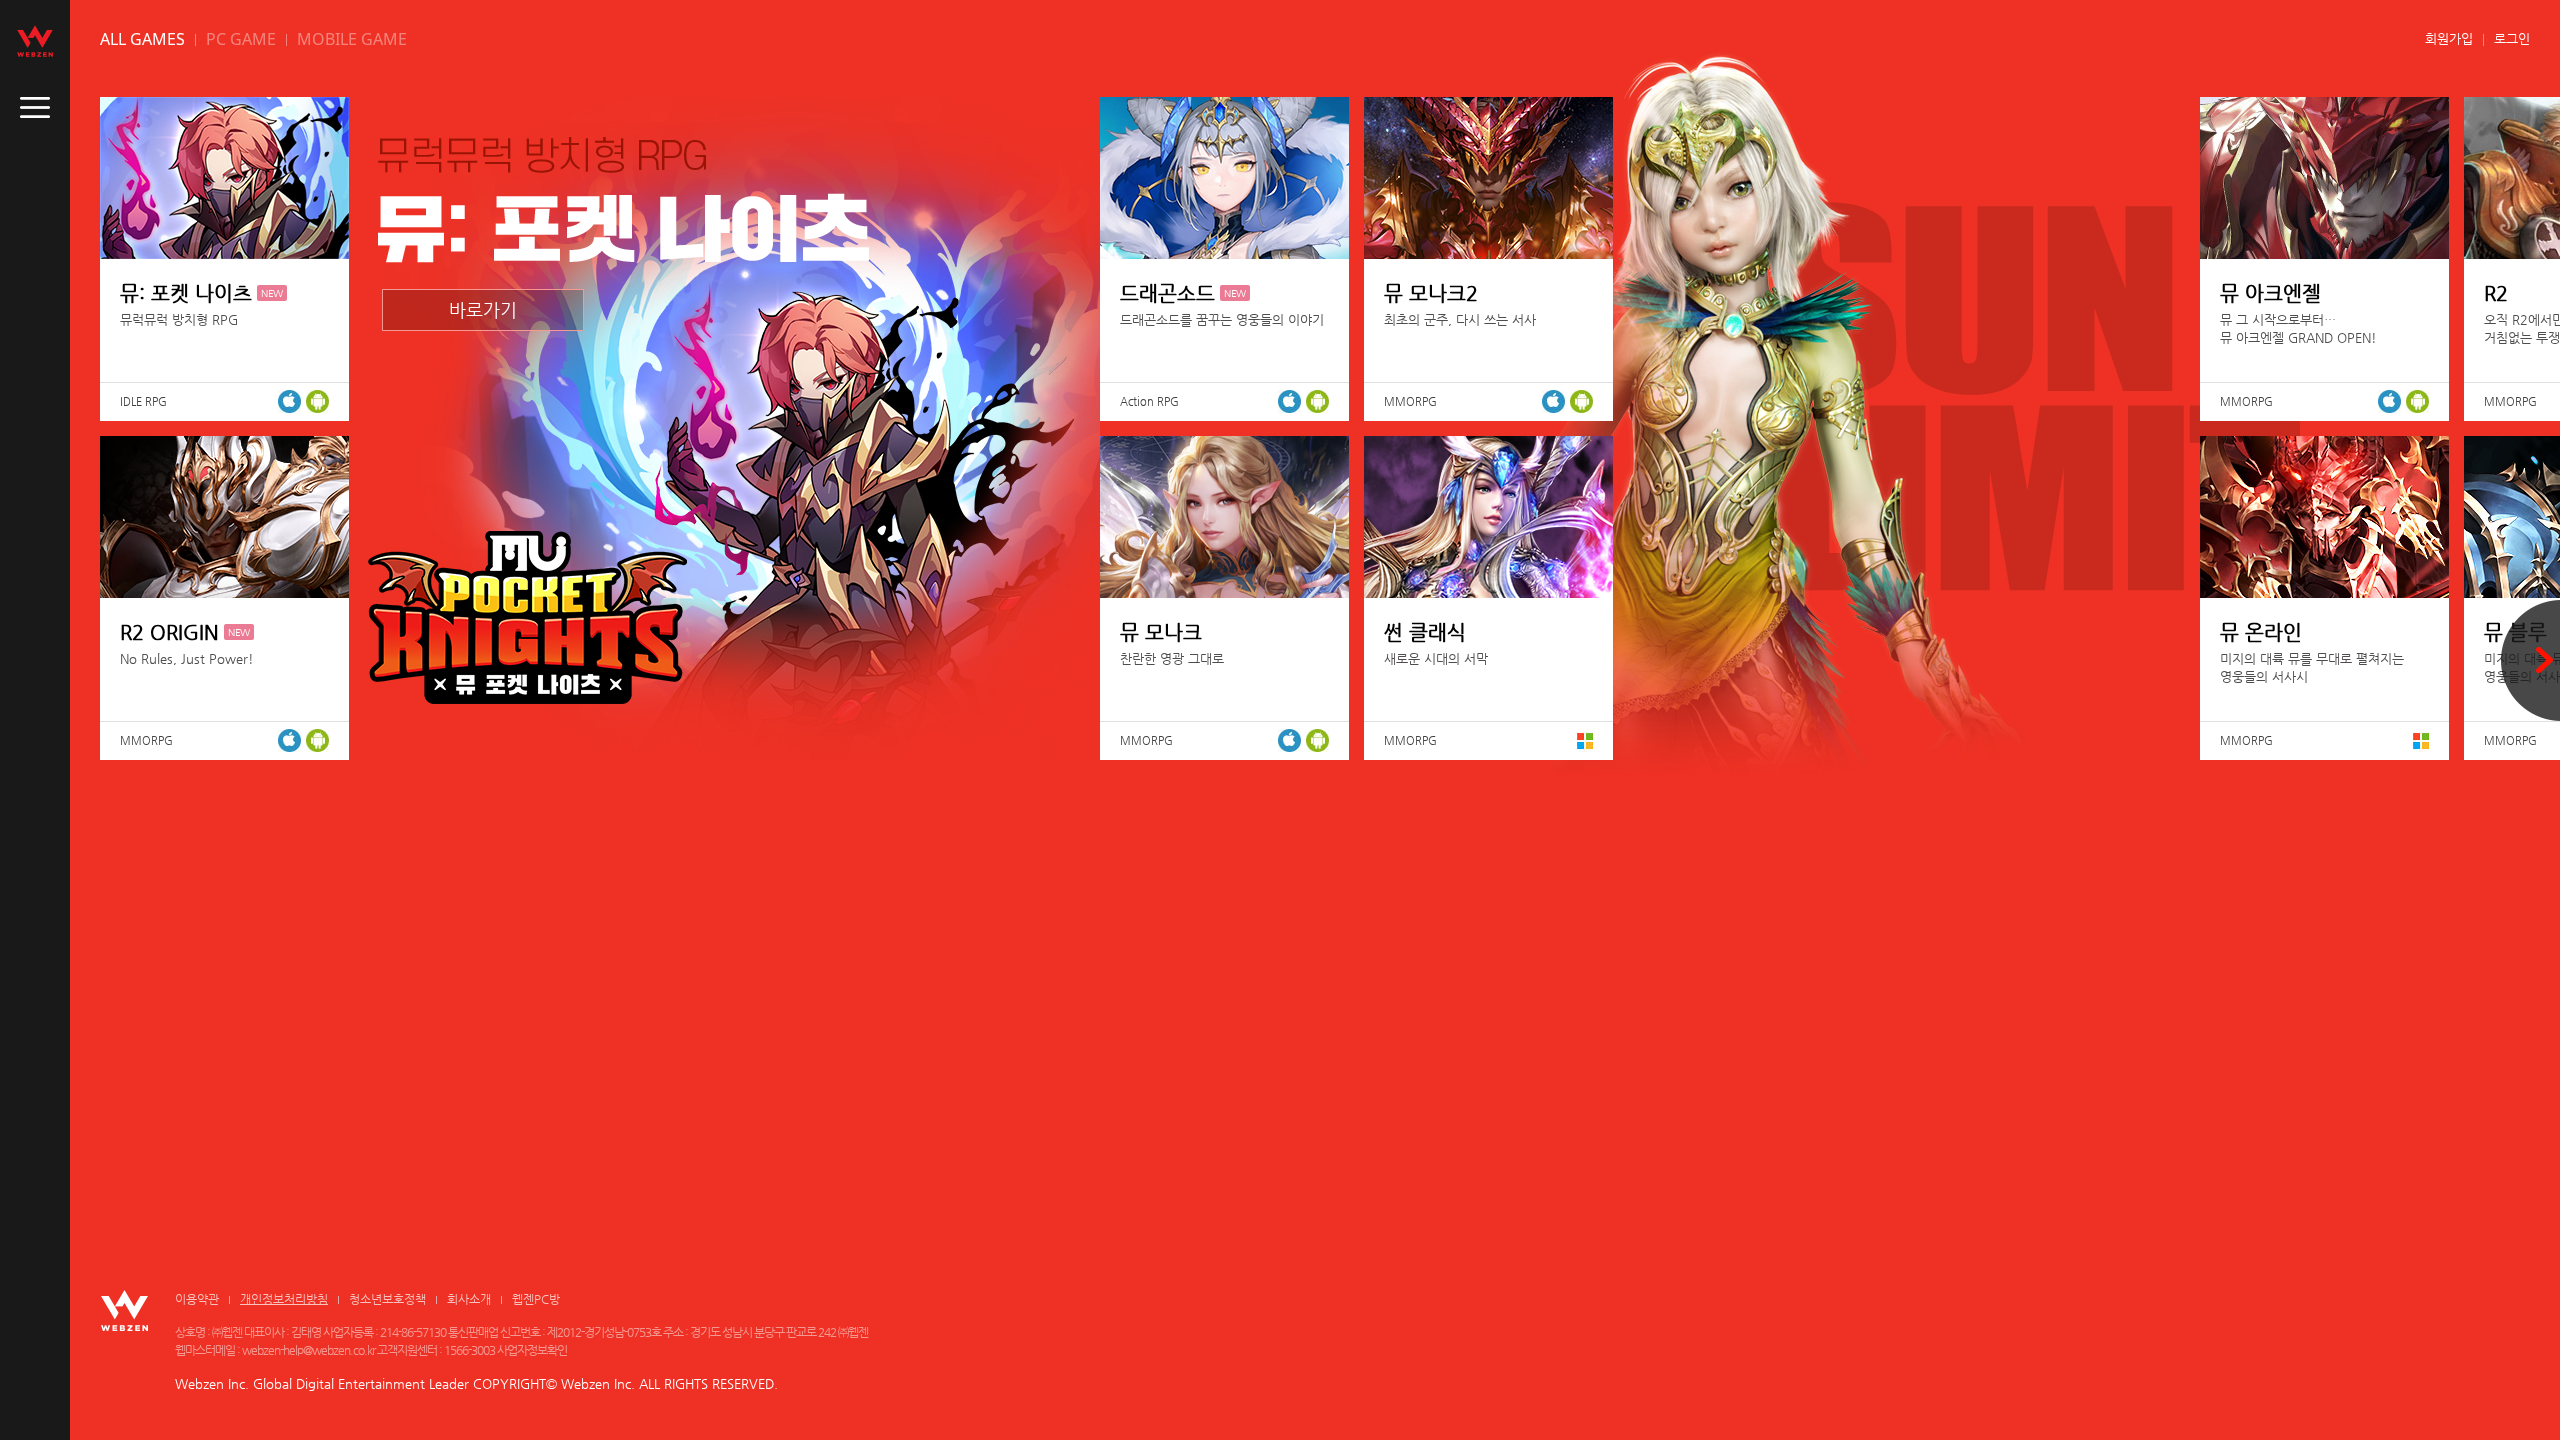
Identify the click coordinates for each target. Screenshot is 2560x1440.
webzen (35, 41)
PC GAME (241, 39)
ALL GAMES (142, 39)
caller (35, 108)
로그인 (2512, 38)
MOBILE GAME (352, 39)
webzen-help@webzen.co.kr (308, 1350)
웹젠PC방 (536, 1299)
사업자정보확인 (532, 1350)
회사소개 (469, 1299)
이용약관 (197, 1299)
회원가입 (2449, 38)
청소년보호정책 (387, 1299)
